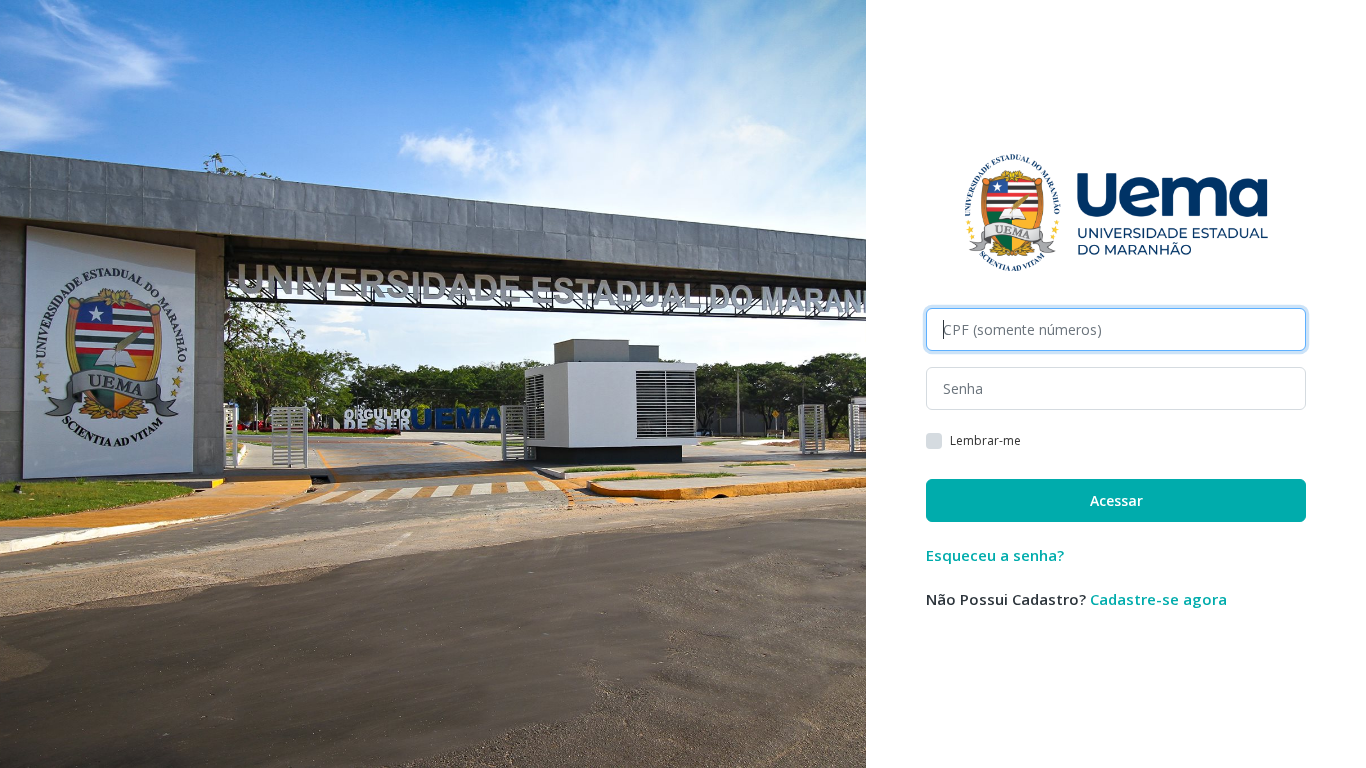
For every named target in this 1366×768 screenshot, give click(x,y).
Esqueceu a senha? (995, 555)
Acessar (1116, 500)
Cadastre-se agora (1158, 599)
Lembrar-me (985, 441)
